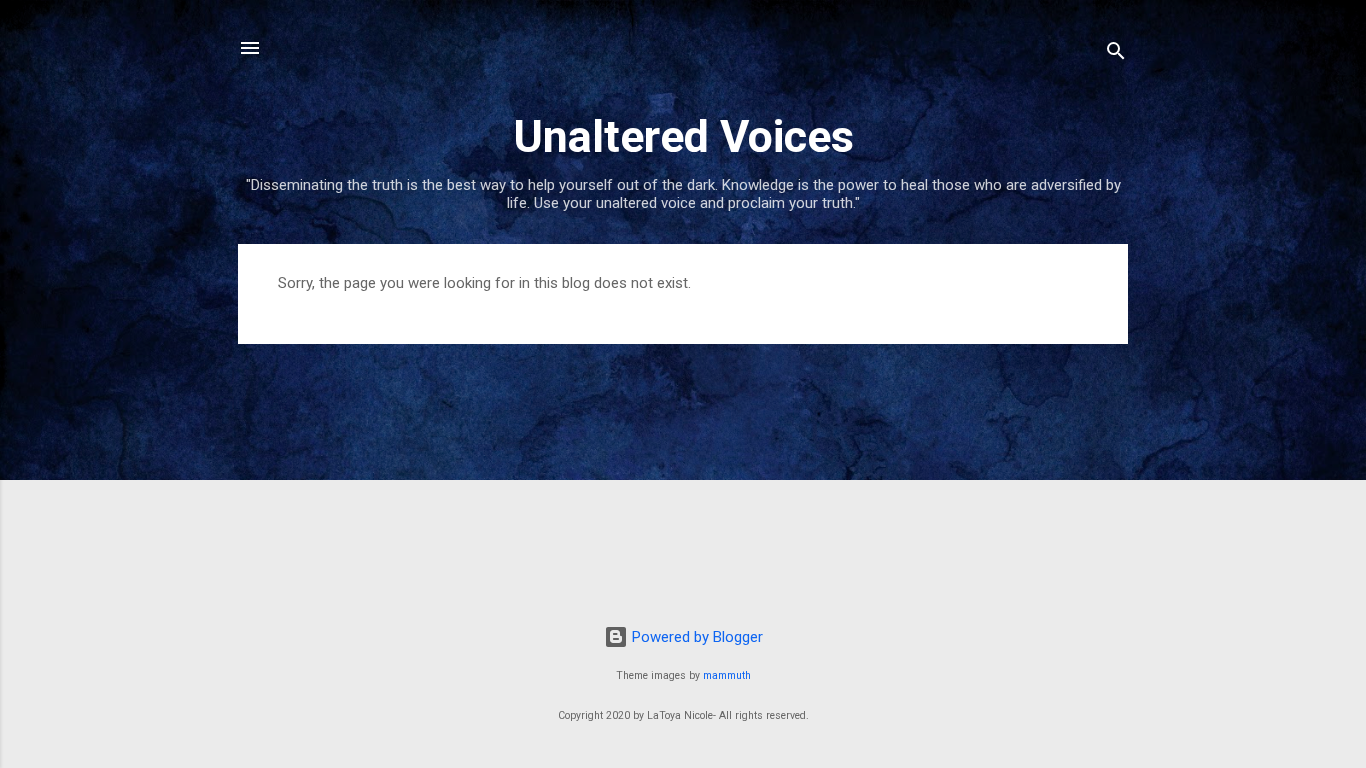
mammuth (727, 675)
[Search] (1116, 54)
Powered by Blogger (695, 637)
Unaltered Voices (683, 136)
